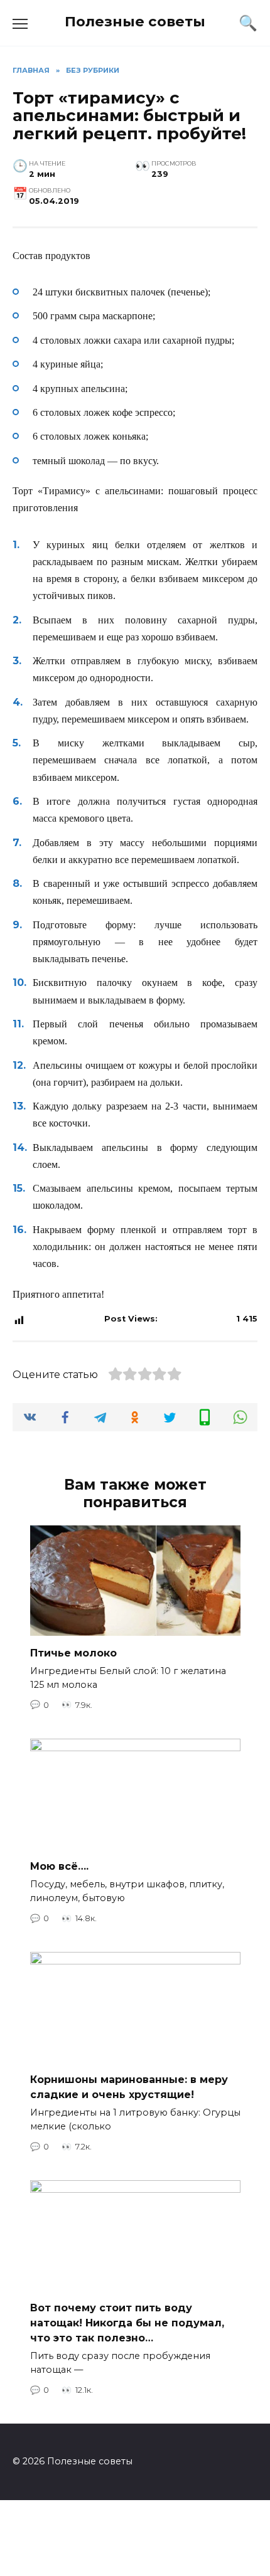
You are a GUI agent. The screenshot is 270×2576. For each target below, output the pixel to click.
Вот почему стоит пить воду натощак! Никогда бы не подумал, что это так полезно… (127, 2323)
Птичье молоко (73, 1653)
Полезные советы (135, 21)
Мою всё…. (59, 1866)
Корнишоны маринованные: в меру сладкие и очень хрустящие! (129, 2087)
